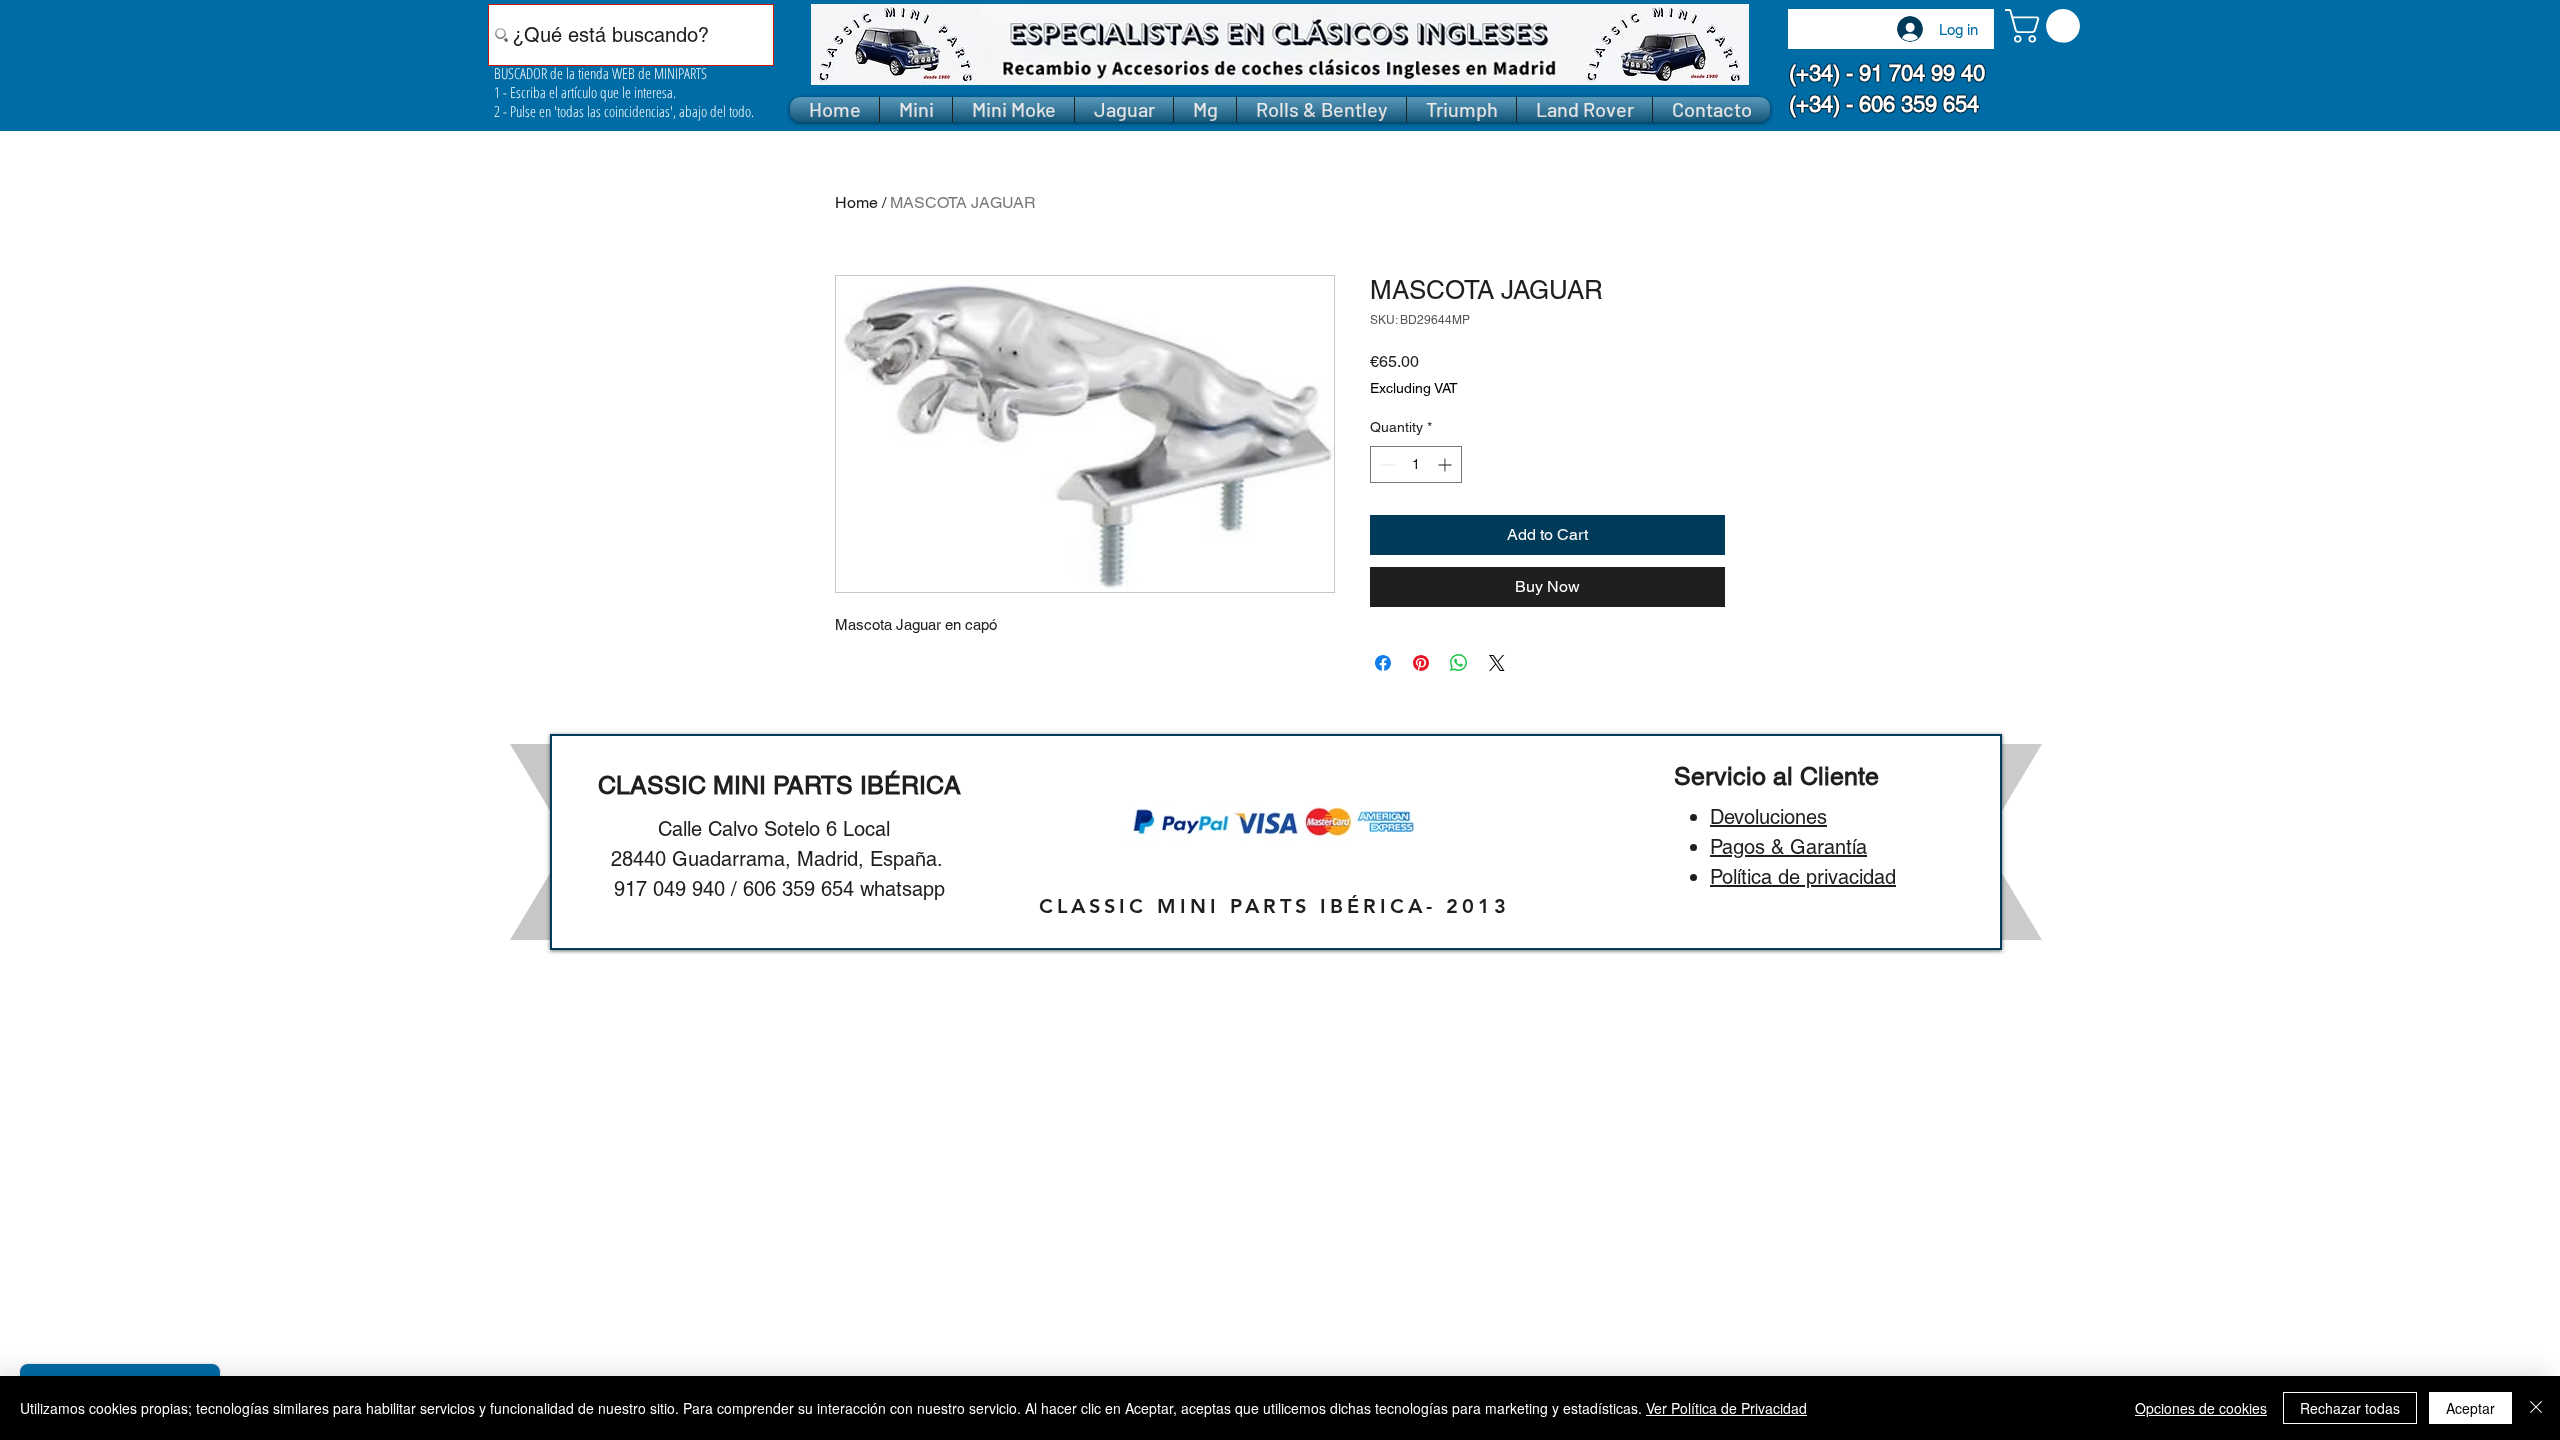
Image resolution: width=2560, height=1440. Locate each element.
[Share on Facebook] (1383, 663)
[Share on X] (1497, 663)
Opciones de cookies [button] (2201, 1408)
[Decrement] (1385, 464)
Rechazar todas (2350, 1408)
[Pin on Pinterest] (1421, 663)
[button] (2046, 26)
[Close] (2536, 1408)
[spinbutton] (1416, 464)
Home (856, 202)
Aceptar (2470, 1408)
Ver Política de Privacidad (1726, 1408)
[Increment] (1446, 464)
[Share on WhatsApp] (1459, 663)
